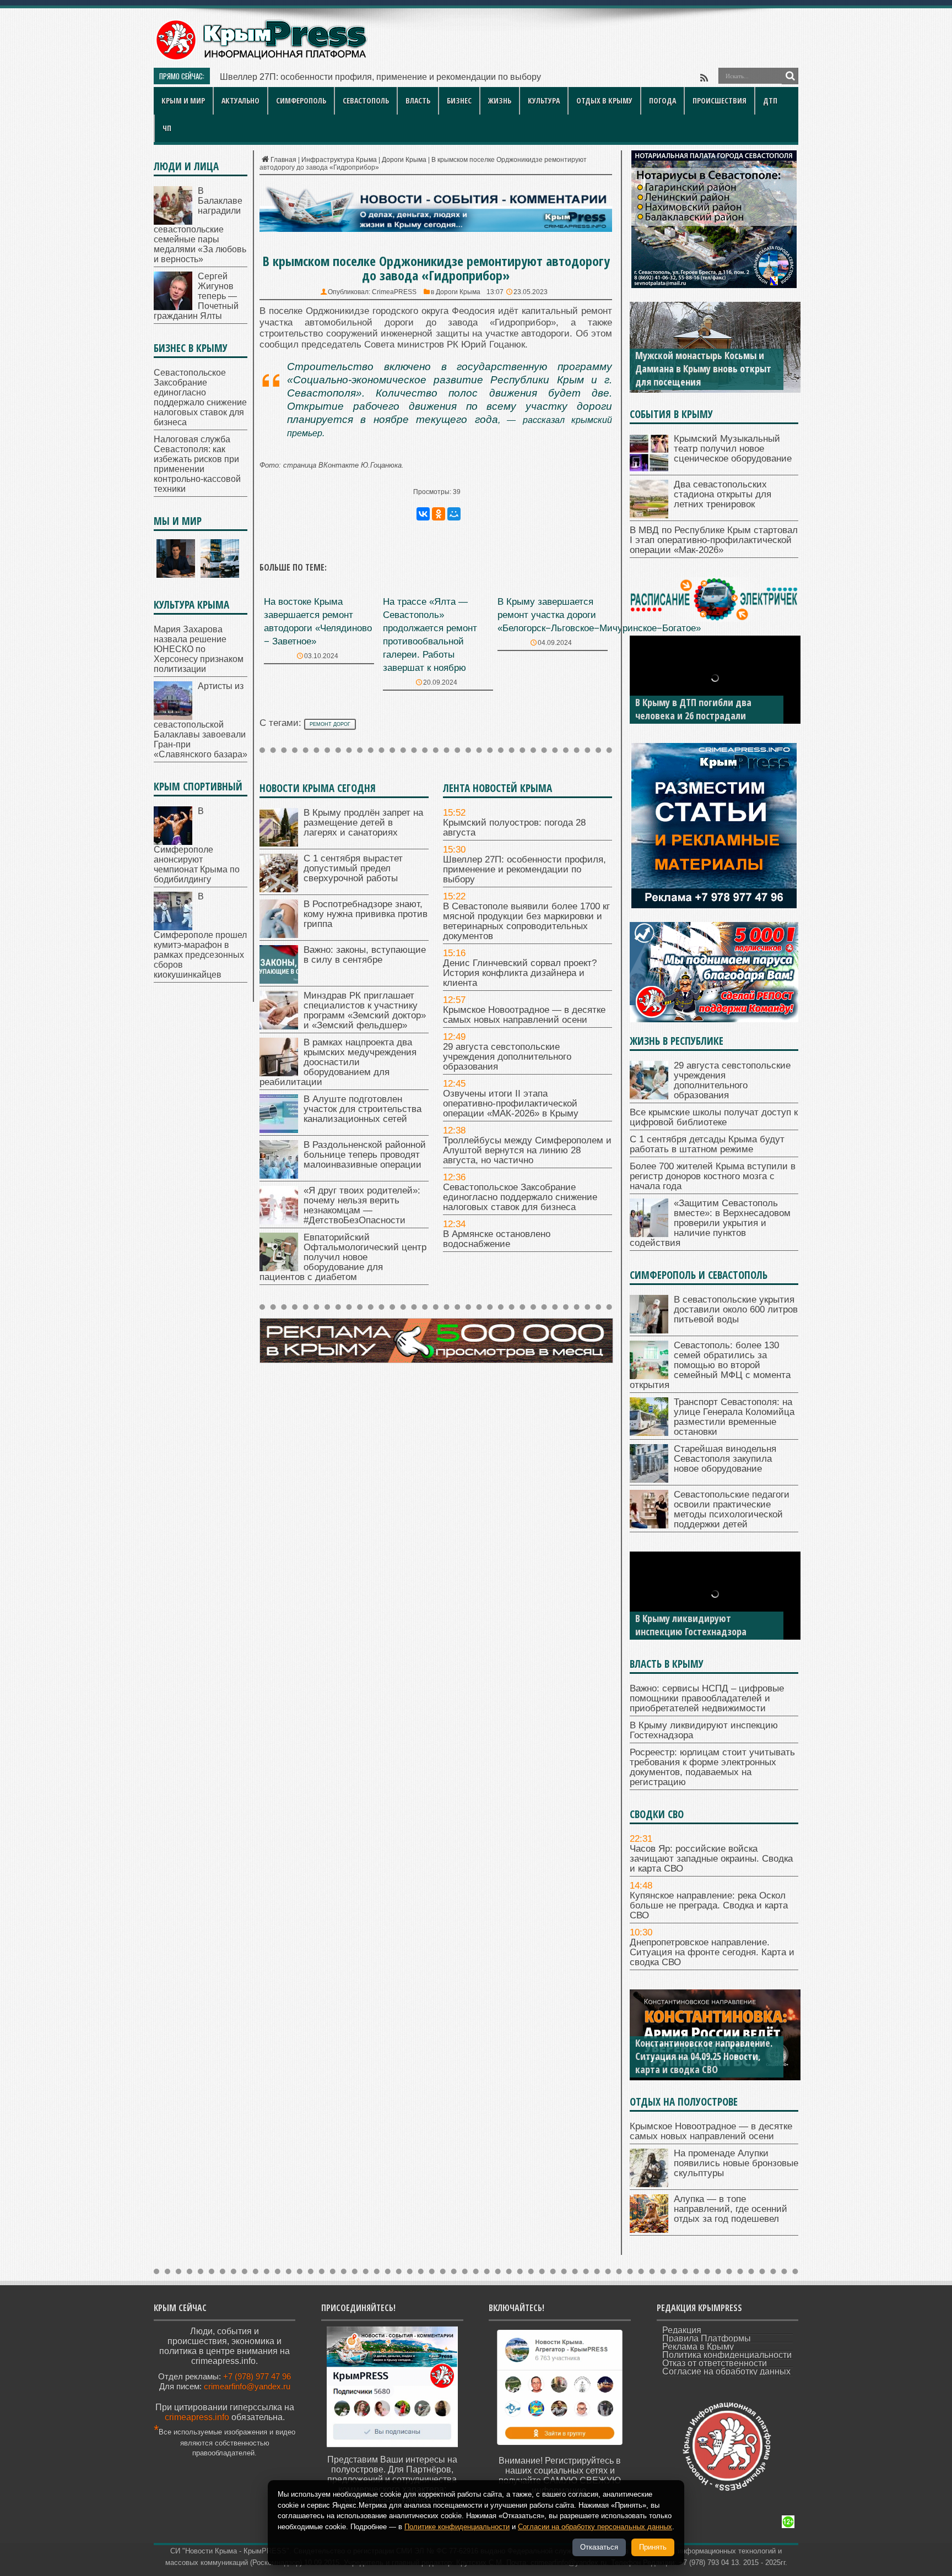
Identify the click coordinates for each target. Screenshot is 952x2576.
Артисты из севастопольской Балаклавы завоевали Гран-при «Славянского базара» (201, 720)
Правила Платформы (707, 2338)
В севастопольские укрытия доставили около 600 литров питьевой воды (736, 1309)
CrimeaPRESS (394, 292)
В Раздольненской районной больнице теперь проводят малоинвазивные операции (365, 1155)
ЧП (167, 128)
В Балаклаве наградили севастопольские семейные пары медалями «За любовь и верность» (200, 225)
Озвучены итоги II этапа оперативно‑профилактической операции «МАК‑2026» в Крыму (511, 1103)
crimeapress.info (197, 2417)
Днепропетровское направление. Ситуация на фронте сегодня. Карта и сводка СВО (712, 1952)
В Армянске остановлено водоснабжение (497, 1239)
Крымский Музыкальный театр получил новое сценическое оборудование (733, 449)
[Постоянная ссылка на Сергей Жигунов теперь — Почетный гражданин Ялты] (173, 307)
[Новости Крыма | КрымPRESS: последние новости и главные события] (261, 58)
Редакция (682, 2330)
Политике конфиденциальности (457, 2527)
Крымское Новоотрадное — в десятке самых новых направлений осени (524, 1015)
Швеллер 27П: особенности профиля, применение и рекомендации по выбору (524, 869)
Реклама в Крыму (698, 2347)
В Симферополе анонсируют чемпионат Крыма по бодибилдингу (197, 845)
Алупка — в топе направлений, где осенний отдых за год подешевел (731, 2209)
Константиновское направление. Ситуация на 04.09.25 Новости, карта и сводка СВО (704, 2056)
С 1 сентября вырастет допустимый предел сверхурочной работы (353, 868)
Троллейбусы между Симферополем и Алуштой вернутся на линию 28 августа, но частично (527, 1150)
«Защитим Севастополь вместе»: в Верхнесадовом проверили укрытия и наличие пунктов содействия (710, 1223)
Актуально (240, 101)
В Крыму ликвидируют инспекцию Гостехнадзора (691, 1625)
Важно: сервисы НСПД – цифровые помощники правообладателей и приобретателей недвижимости (707, 1698)
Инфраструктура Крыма (339, 160)
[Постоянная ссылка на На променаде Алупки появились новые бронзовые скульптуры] (649, 2184)
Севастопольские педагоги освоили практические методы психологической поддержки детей (732, 1509)
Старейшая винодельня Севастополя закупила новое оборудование (725, 1459)
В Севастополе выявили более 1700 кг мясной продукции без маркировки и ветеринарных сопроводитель (438, 77)
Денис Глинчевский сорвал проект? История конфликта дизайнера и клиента (520, 973)
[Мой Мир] (454, 514)
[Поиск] (790, 76)
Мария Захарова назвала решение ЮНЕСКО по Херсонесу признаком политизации (199, 649)
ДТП (770, 101)
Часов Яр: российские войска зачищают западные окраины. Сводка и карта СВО (711, 1859)
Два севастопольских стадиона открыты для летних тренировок (723, 494)
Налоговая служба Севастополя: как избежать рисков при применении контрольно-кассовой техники (197, 464)
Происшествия (720, 101)
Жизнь (500, 101)
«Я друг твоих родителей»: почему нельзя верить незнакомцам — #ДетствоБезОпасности (362, 1205)
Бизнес (459, 101)
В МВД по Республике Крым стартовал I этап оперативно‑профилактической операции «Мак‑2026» (714, 540)
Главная (283, 160)
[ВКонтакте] (423, 514)
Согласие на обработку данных (726, 2371)
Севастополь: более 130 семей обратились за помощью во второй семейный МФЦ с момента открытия (710, 1365)
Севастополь (366, 101)
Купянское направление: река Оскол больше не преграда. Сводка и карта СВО (709, 1905)
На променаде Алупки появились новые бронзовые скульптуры (736, 2163)
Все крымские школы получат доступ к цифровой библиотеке (714, 1117)
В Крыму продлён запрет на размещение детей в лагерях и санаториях (363, 823)
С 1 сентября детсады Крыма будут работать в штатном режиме (707, 1144)
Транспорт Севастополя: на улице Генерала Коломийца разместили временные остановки (734, 1417)
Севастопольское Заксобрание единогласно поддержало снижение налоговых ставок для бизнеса (520, 1197)
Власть (418, 101)
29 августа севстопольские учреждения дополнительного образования (507, 1057)
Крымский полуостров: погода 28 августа (514, 828)
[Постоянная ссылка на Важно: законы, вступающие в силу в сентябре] (279, 981)
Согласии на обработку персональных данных (595, 2527)
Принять (653, 2547)
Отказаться (599, 2547)
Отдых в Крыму (604, 101)
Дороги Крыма (404, 160)
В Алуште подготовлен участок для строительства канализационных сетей (363, 1109)
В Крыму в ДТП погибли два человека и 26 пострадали (693, 709)
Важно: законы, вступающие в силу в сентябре (365, 955)
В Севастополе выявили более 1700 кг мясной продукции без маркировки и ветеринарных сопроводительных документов (526, 921)
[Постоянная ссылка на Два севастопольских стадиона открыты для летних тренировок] (649, 515)
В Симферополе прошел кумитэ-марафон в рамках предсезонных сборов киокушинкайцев (200, 936)
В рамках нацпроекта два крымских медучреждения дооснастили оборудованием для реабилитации (338, 1062)
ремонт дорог (330, 724)
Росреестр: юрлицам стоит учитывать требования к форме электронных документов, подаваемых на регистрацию (712, 1767)
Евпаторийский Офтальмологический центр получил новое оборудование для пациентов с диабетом (343, 1257)
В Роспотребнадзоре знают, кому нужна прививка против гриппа (366, 914)
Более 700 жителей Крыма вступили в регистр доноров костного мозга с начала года (713, 1176)
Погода (662, 101)
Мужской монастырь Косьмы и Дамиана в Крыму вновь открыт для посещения (703, 368)
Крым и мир (183, 101)
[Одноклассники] (439, 514)
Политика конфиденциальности (727, 2355)
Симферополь (301, 101)
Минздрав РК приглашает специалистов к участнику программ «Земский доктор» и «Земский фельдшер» (365, 1010)
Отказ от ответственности (715, 2363)
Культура (544, 101)
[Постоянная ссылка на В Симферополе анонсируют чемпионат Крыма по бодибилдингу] (173, 842)
